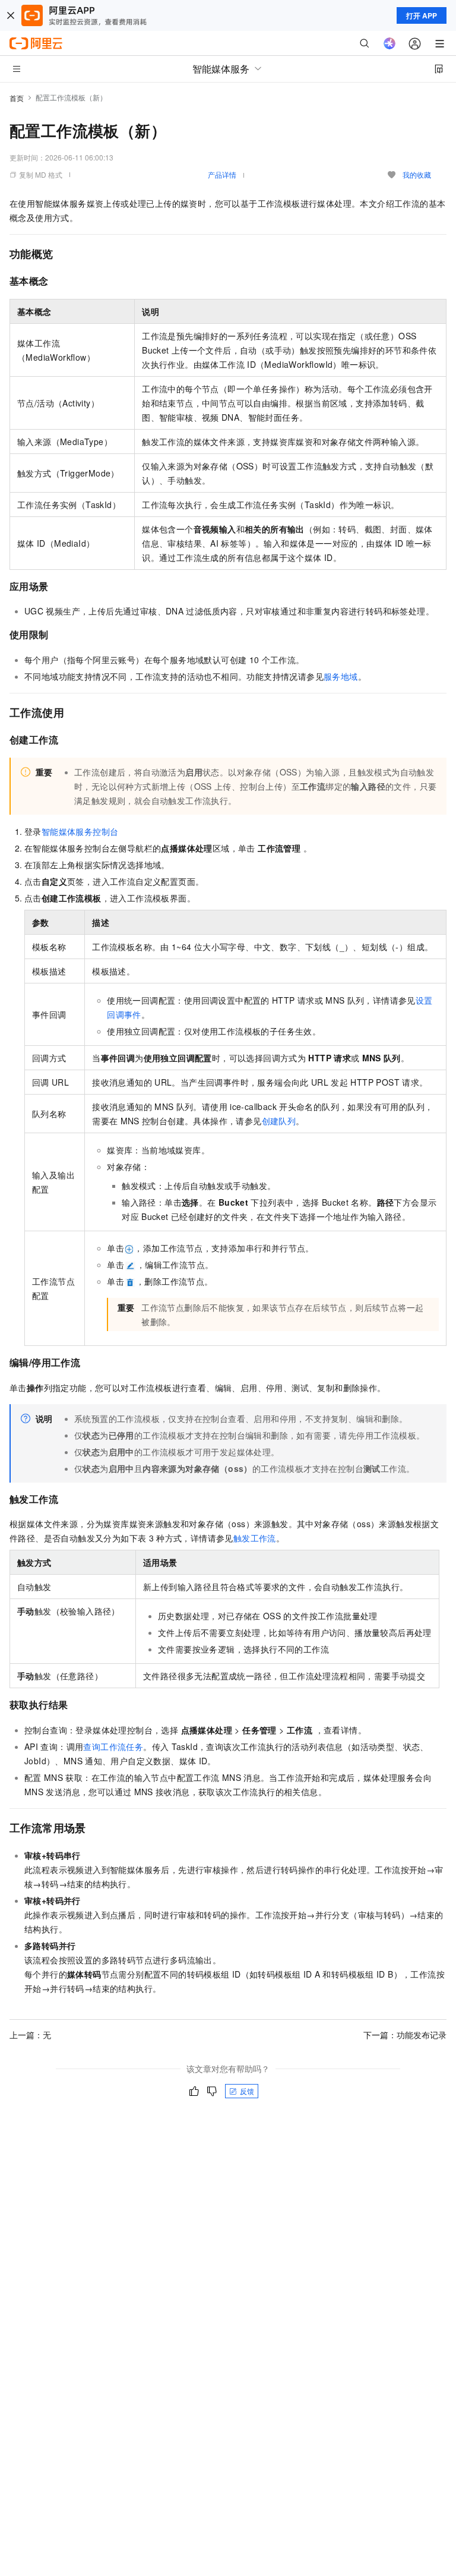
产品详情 (222, 174)
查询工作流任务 (113, 1746)
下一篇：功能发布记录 (405, 2035)
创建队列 (279, 1121)
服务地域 (341, 676)
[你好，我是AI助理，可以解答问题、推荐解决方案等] (389, 43)
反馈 (247, 2091)
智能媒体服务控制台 (80, 831)
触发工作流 (255, 1538)
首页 (17, 98)
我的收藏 (417, 174)
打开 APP (422, 15)
